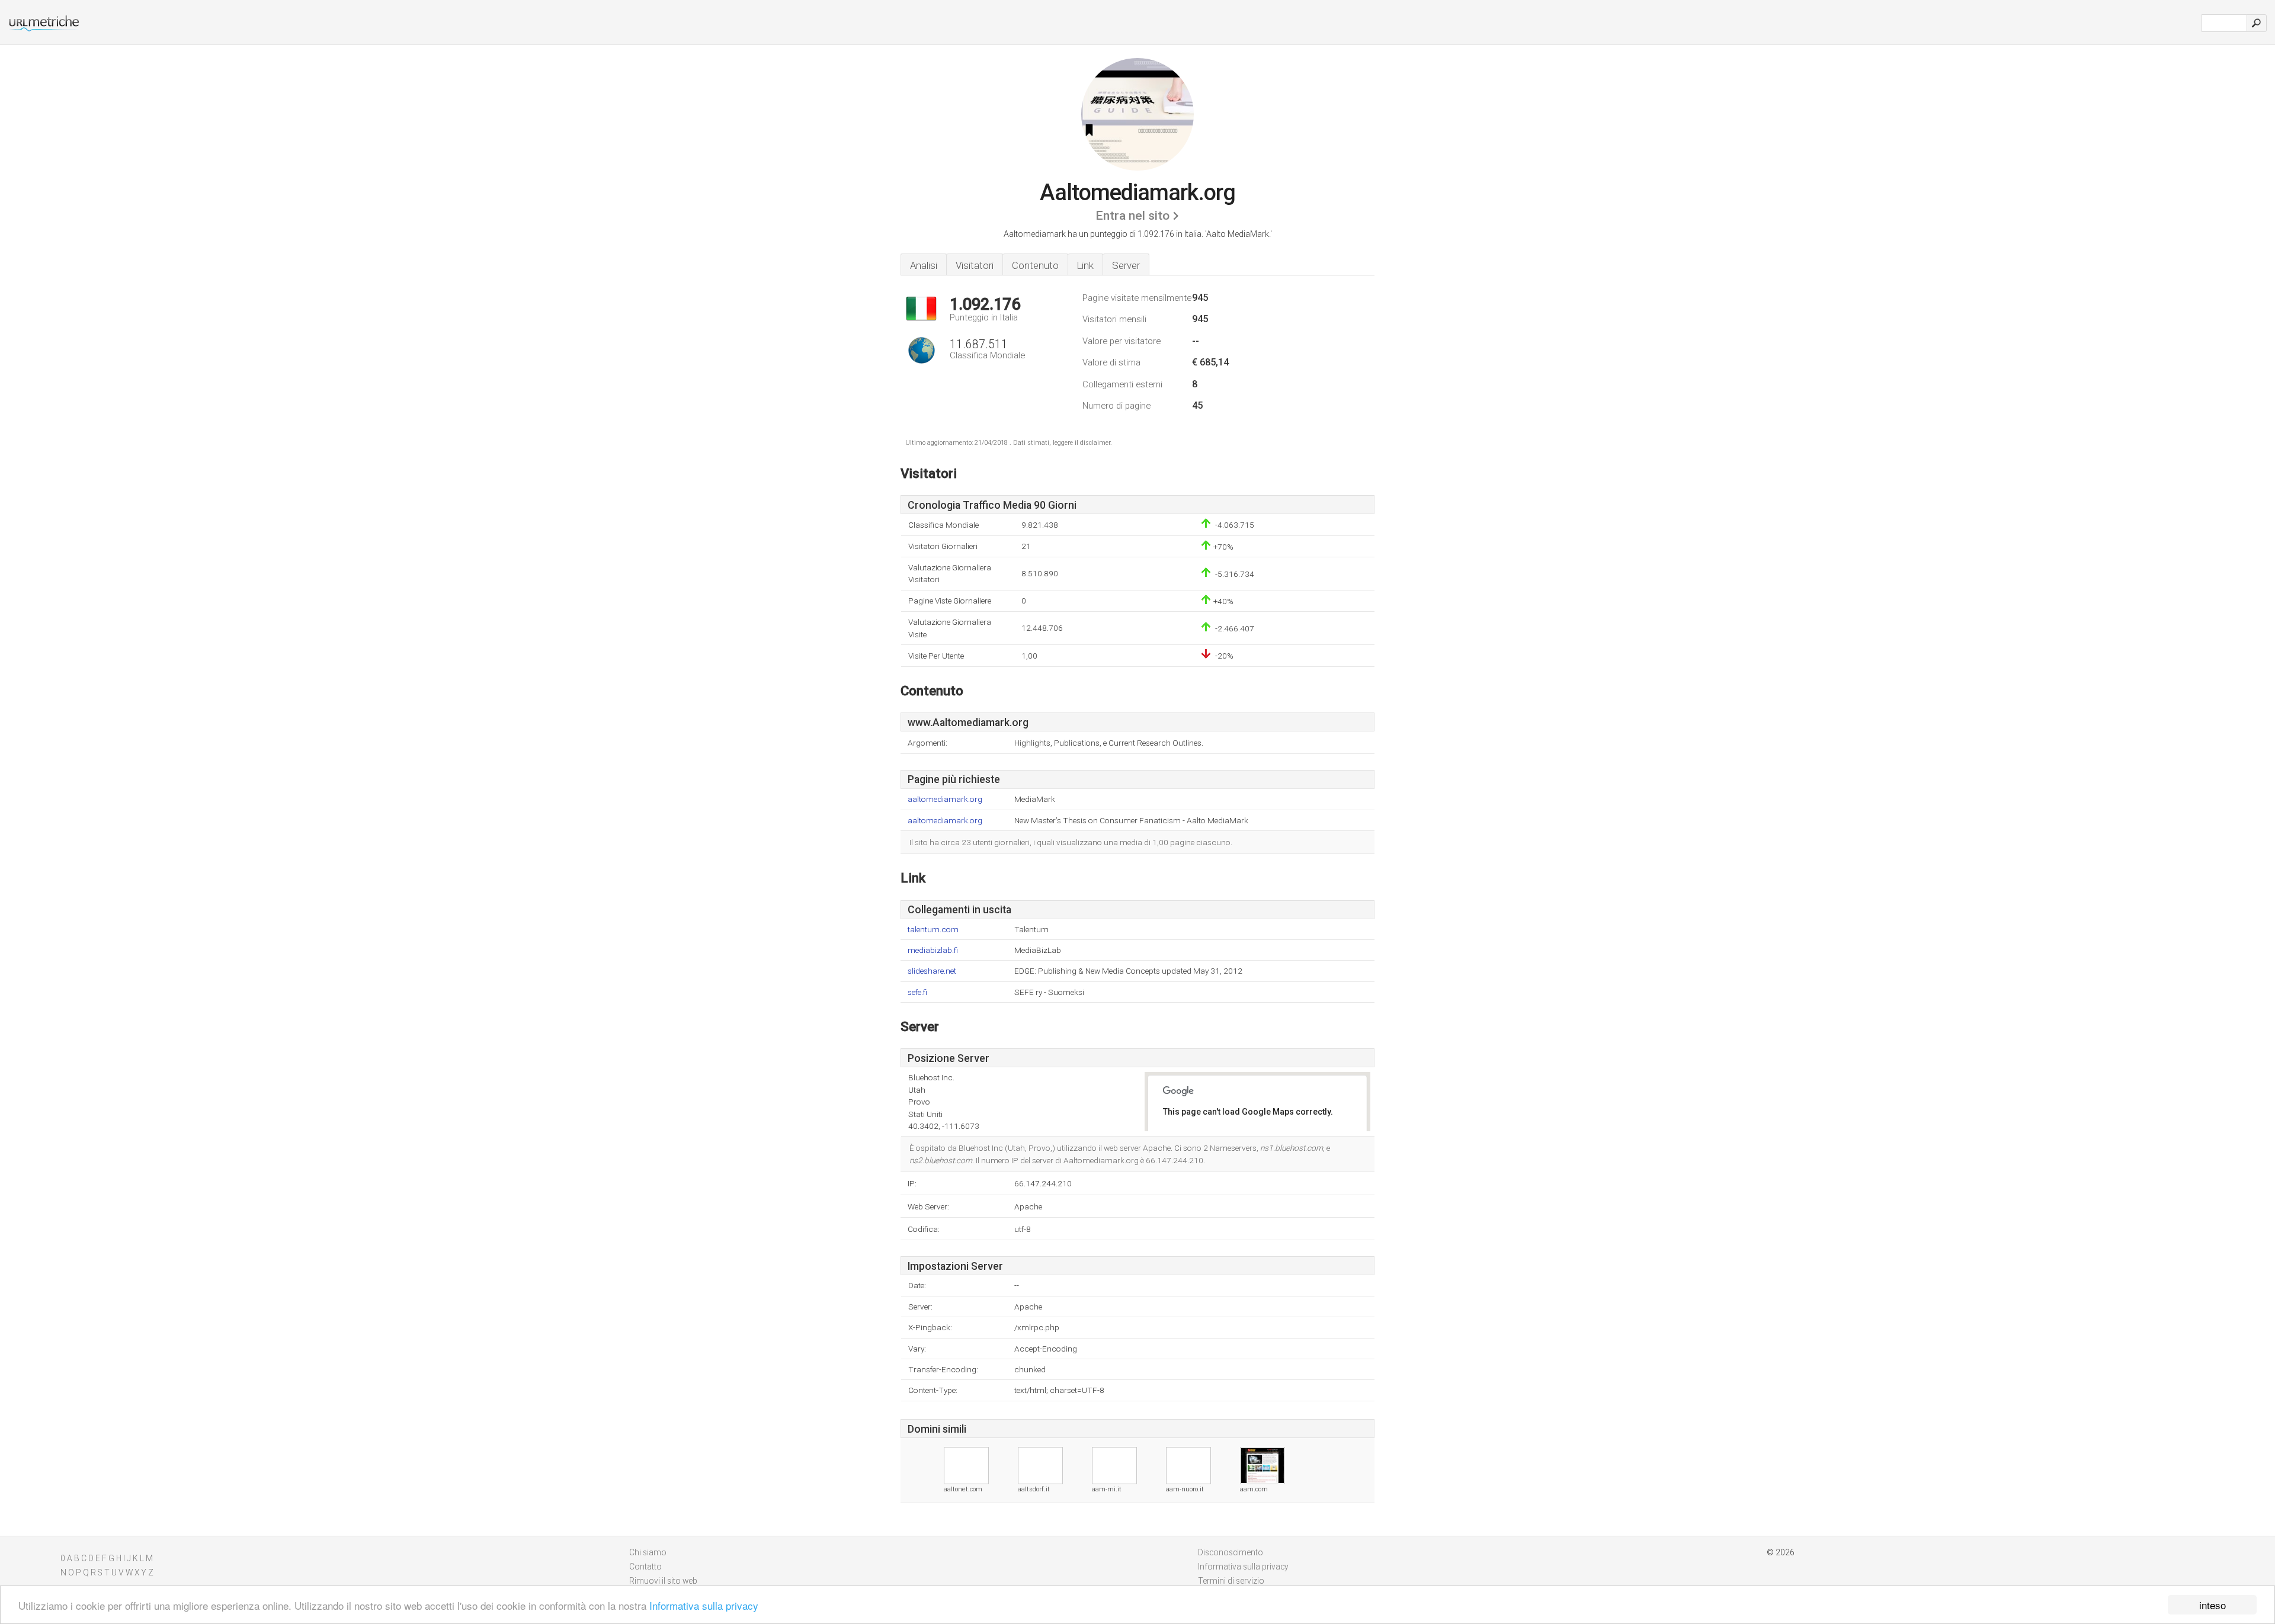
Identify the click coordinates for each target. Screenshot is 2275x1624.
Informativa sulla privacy (704, 1605)
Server (1126, 265)
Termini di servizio (1231, 1581)
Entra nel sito (1132, 216)
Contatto (645, 1567)
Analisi (924, 265)
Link (1085, 265)
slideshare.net (932, 971)
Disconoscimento (1231, 1552)
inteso (2212, 1605)
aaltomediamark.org (945, 799)
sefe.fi (917, 992)
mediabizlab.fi (933, 950)
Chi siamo (648, 1552)
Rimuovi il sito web (663, 1581)
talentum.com (933, 930)
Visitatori (975, 265)
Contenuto (1035, 265)
